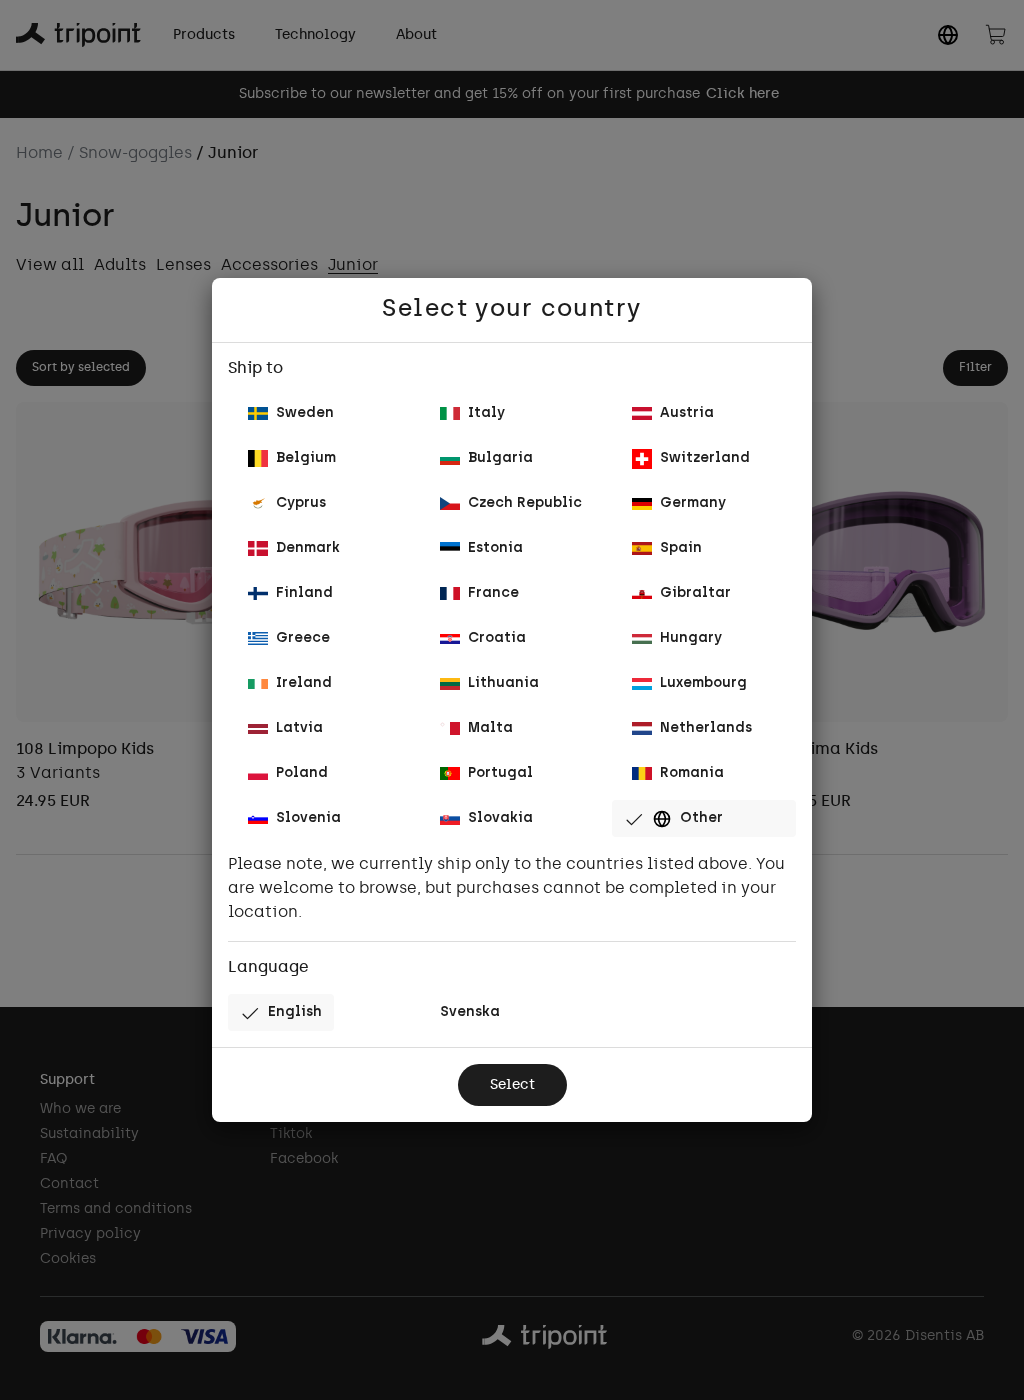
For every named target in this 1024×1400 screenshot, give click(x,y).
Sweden (305, 413)
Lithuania (503, 683)
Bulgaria (500, 458)
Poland (302, 773)
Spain (681, 548)
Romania (692, 773)
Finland (304, 593)
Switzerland (705, 458)
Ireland (304, 683)
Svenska (470, 1012)
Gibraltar (695, 593)
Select (512, 1085)
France (493, 593)
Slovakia (500, 818)
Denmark (308, 548)
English (295, 1012)
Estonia (495, 548)
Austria (687, 413)
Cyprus (301, 503)
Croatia (497, 638)
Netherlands (706, 728)
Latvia (299, 728)
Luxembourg (703, 683)
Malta (490, 728)
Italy (486, 413)
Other (701, 818)
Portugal (500, 773)
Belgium (306, 458)
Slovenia (308, 818)
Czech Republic (525, 503)
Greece (303, 638)
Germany (693, 503)
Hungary (691, 638)
